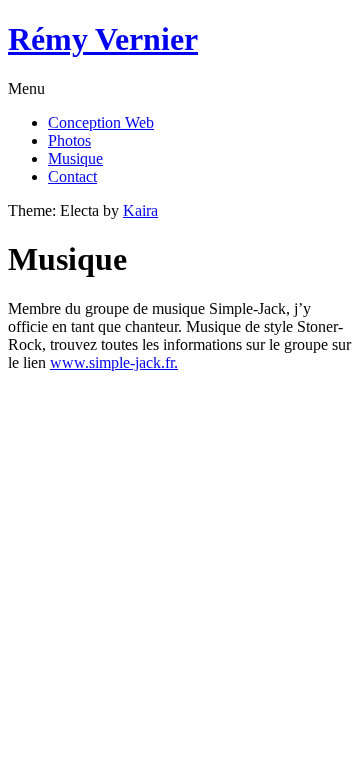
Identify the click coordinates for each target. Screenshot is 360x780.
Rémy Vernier (103, 39)
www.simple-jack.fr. (114, 362)
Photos (69, 140)
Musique (75, 158)
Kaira (140, 210)
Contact (72, 176)
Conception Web (101, 122)
